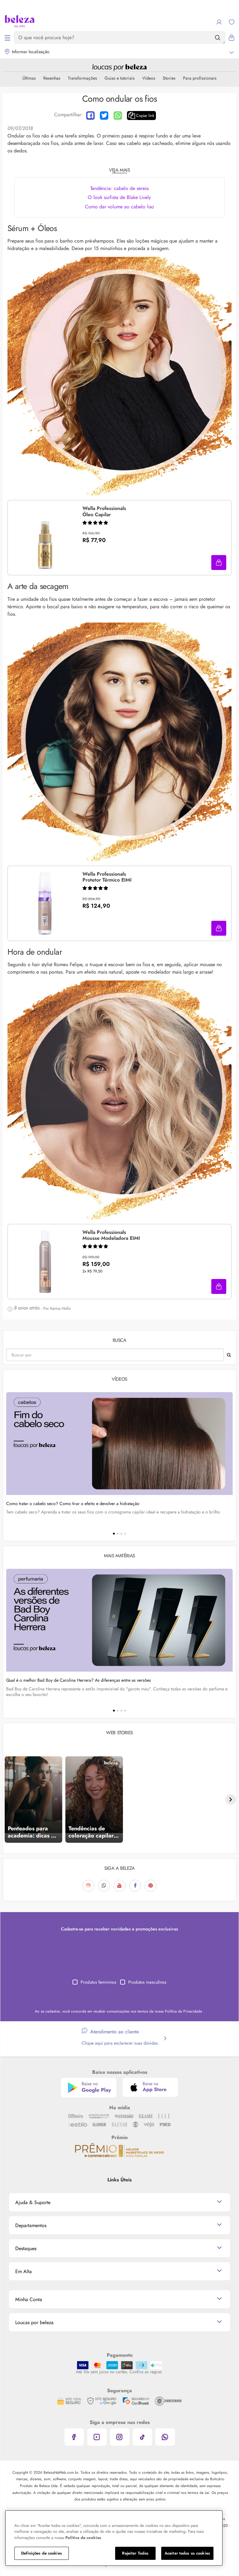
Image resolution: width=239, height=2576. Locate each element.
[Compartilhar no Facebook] (90, 116)
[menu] (7, 38)
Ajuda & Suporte (33, 2202)
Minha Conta (29, 2299)
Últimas (29, 78)
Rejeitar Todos (135, 2553)
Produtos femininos (98, 1982)
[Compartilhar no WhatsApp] (118, 116)
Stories (169, 78)
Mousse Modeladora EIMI (111, 1235)
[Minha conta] (219, 22)
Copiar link (145, 116)
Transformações (82, 78)
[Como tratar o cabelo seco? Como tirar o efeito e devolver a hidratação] (119, 1444)
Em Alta (23, 2271)
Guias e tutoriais (120, 78)
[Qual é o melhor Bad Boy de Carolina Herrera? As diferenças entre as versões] (119, 1620)
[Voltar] (8, 1800)
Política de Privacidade (184, 2011)
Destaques (26, 2248)
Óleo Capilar (104, 512)
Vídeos (149, 78)
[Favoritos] (232, 22)
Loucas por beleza (34, 2322)
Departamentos (31, 2225)
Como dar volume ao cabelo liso (119, 207)
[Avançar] (231, 1800)
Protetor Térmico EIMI (107, 877)
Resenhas (52, 78)
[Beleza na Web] (20, 22)
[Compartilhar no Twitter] (104, 116)
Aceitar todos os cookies (187, 2553)
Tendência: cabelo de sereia (119, 188)
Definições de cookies (42, 2553)
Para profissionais (200, 78)
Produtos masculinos (147, 1982)
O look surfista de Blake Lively (119, 197)
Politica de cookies (83, 2538)
